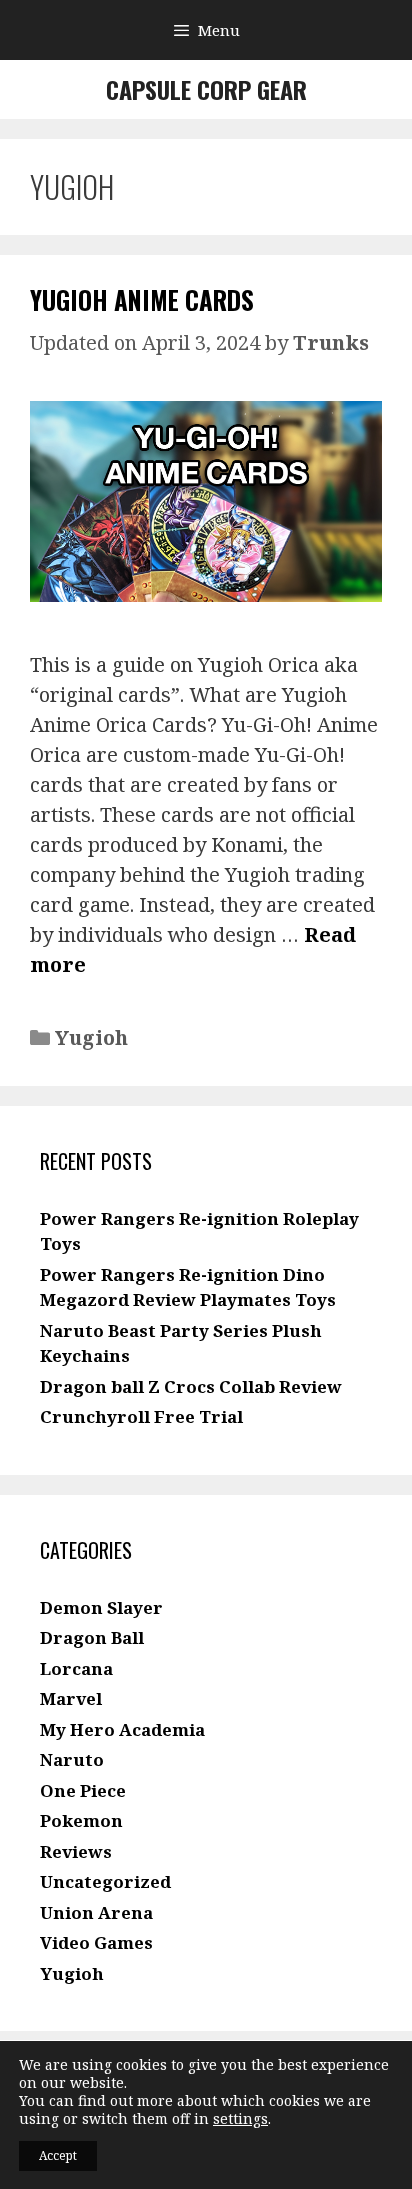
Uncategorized (105, 1881)
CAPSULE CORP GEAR (206, 89)
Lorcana (76, 1668)
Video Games (96, 1942)
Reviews (76, 1851)
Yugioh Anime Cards (142, 299)
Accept (58, 2155)
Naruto (72, 1759)
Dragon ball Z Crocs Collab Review (191, 1386)
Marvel (71, 1698)
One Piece (83, 1790)
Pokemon (81, 1820)
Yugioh (91, 1037)
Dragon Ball (92, 1637)
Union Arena (96, 1912)
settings (240, 2119)
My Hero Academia (122, 1729)
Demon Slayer (101, 1607)
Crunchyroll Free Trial (141, 1416)
